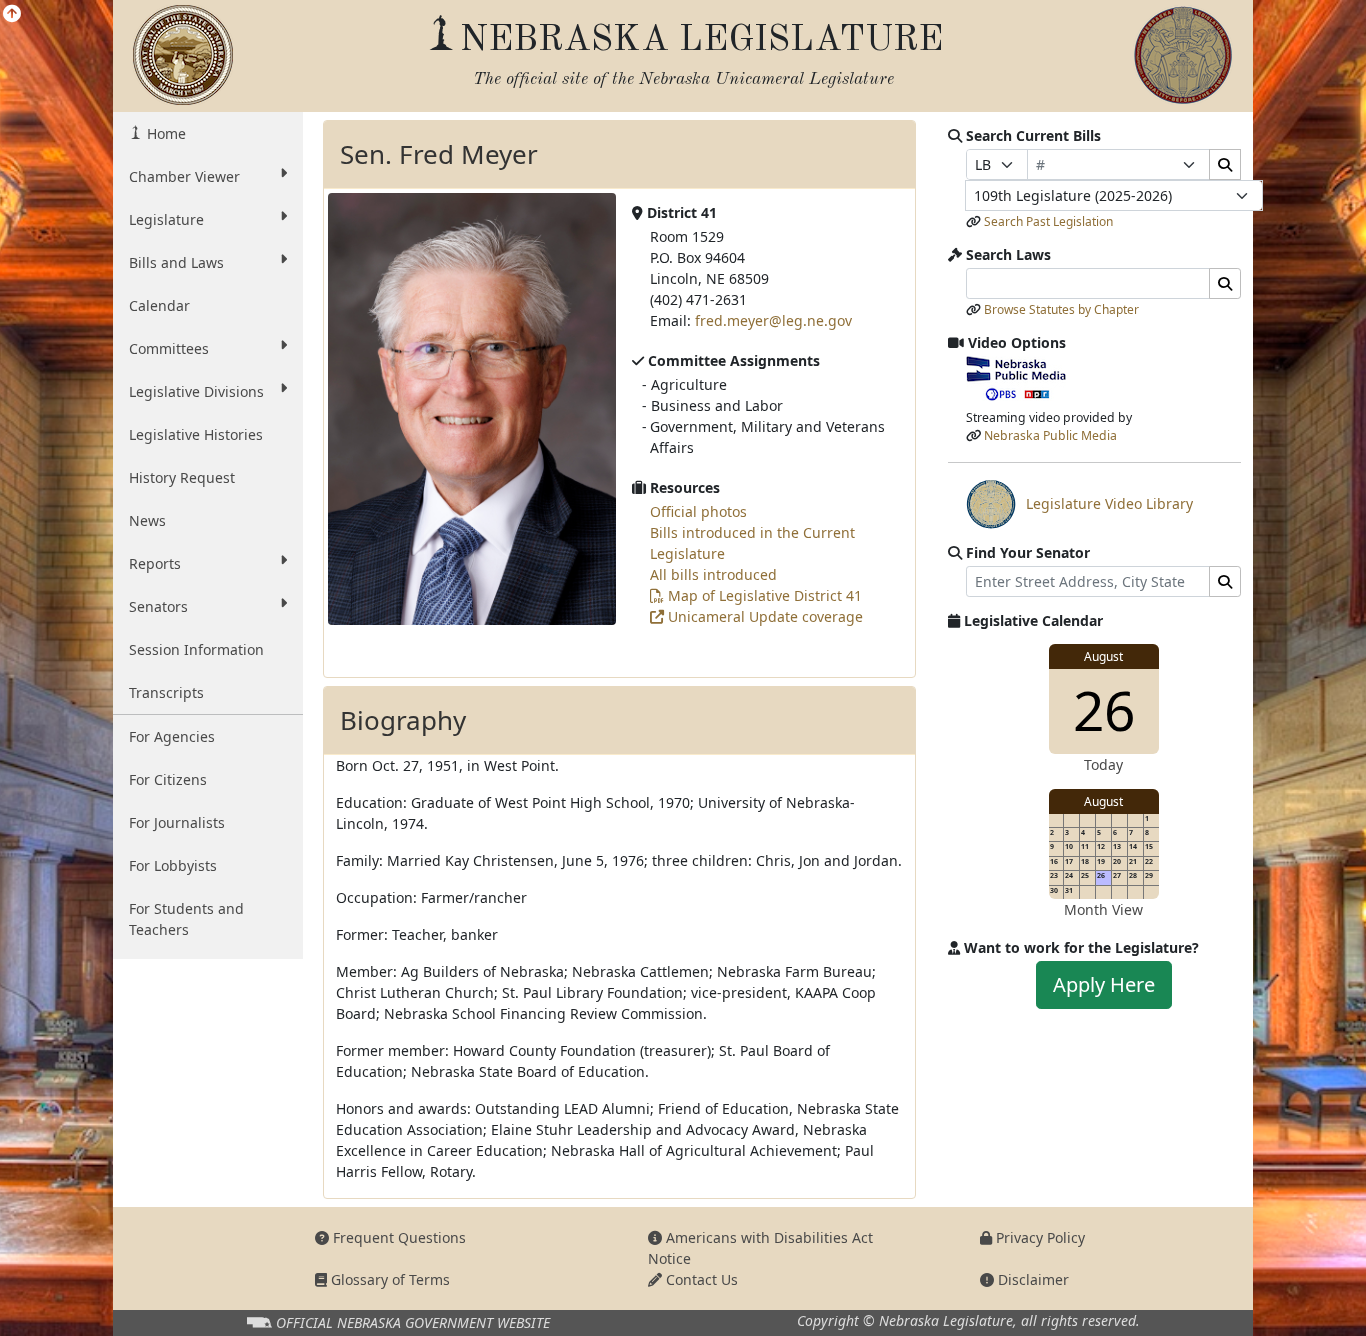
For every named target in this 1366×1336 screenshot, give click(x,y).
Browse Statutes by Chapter (1061, 309)
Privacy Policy (1038, 1237)
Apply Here (1104, 984)
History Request (182, 477)
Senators (158, 606)
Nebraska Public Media (1050, 435)
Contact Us (700, 1279)
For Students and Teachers (186, 919)
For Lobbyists (173, 865)
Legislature (166, 219)
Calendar (159, 305)
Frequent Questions (397, 1237)
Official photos (698, 511)
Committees (169, 348)
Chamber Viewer (184, 176)
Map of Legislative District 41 (763, 595)
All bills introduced (713, 574)
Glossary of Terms (388, 1279)
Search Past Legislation (1048, 221)
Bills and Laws (176, 262)
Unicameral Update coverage (763, 616)
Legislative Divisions (196, 391)
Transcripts (166, 692)
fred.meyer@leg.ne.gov (773, 320)
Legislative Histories (196, 434)
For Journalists (177, 822)
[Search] (1225, 164)
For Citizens (168, 779)
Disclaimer (1031, 1279)
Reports (155, 563)
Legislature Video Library (1079, 508)
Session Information (196, 649)
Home (164, 133)
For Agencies (172, 736)
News (147, 520)
